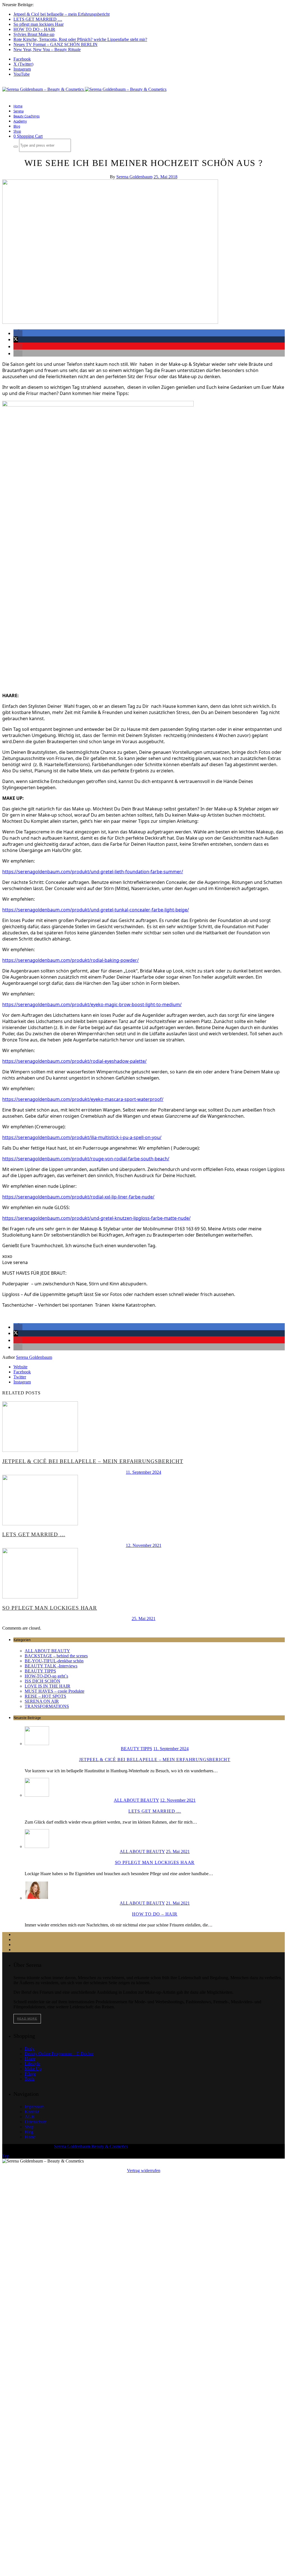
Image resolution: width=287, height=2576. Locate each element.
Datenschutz (36, 2122)
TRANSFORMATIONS (47, 1706)
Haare (30, 2059)
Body (30, 2049)
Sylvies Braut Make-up (34, 34)
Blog (17, 126)
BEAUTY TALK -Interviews (51, 1666)
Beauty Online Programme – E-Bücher (59, 2054)
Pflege (30, 2074)
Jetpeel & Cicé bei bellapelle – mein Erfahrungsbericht (62, 14)
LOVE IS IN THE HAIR (48, 1686)
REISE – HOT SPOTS (45, 1696)
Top (6, 2156)
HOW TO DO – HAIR (34, 29)
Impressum (34, 2107)
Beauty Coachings (26, 116)
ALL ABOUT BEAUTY (47, 1651)
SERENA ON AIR (42, 1701)
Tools (30, 2079)
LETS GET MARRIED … (38, 19)
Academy (20, 121)
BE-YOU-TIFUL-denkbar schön (54, 1661)
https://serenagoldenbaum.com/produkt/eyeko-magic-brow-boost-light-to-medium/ (92, 1004)
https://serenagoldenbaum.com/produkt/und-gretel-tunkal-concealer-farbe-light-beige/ (96, 910)
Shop (17, 131)
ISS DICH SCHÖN (42, 1681)
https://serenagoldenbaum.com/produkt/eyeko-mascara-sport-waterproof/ (83, 1099)
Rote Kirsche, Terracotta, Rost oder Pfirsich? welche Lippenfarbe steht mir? (80, 39)
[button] (18, 333)
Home (18, 106)
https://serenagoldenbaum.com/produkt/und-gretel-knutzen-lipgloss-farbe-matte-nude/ (96, 1218)
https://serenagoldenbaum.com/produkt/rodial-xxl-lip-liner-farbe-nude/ (78, 1197)
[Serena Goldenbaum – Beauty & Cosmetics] (84, 89)
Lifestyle (32, 2064)
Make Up (33, 2069)
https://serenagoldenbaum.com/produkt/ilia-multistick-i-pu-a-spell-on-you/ (82, 1137)
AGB (30, 2117)
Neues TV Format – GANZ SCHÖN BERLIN (55, 44)
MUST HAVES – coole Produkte (55, 1691)
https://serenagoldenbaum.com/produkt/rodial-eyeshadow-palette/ (74, 1061)
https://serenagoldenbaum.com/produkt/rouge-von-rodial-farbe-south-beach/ (86, 1159)
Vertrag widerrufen (144, 2170)
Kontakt (32, 2112)
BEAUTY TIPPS (40, 1671)
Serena (18, 111)
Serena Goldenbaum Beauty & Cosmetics (91, 2146)
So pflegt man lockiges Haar (39, 24)
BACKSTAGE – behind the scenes (56, 1656)
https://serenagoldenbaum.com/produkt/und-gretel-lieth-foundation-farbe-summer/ (93, 872)
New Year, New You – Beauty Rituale (47, 49)
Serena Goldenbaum (134, 177)
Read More (27, 2019)
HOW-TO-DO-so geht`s (46, 1676)
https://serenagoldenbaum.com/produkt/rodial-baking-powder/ (70, 960)
